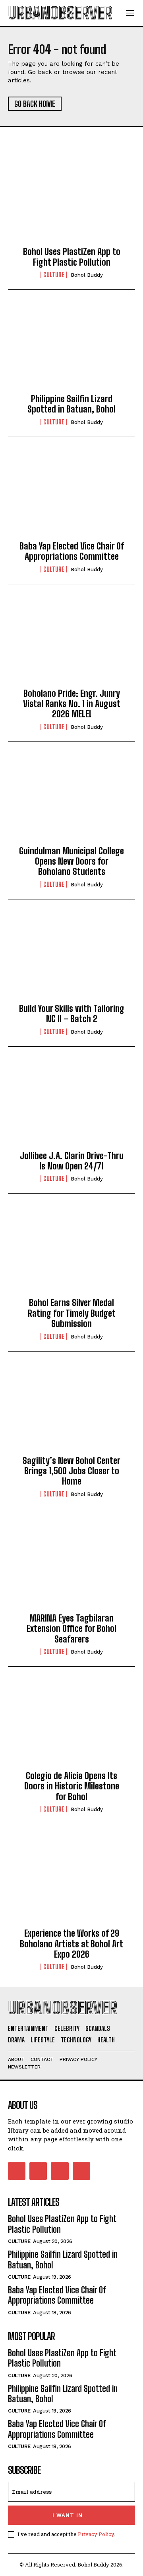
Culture (54, 275)
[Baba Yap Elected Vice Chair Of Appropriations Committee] (71, 496)
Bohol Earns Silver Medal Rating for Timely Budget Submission (72, 1313)
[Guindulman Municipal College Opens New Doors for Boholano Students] (71, 800)
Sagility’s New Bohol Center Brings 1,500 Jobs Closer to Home (71, 1471)
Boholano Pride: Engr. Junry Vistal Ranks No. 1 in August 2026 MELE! (72, 704)
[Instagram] (38, 2171)
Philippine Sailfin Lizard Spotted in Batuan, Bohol (71, 404)
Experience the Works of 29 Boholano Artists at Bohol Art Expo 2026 (71, 1944)
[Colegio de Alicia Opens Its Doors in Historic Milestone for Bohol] (71, 1725)
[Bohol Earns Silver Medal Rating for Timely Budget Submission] (71, 1252)
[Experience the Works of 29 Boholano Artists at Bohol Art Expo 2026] (71, 1883)
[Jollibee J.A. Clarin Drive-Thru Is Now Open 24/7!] (71, 1105)
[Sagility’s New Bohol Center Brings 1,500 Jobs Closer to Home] (71, 1410)
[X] (60, 2171)
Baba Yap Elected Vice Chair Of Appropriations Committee (72, 551)
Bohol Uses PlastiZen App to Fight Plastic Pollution (72, 257)
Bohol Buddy (87, 275)
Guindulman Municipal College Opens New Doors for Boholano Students (71, 861)
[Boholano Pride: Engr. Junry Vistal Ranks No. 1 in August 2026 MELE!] (71, 643)
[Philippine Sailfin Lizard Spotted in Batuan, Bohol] (71, 348)
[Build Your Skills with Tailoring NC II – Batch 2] (71, 958)
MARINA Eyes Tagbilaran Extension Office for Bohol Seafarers (71, 1629)
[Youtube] (81, 2171)
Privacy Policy (96, 2534)
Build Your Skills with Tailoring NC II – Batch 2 (72, 1014)
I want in (68, 2515)
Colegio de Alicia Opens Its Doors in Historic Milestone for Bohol (72, 1786)
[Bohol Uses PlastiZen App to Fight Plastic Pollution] (71, 201)
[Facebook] (17, 2171)
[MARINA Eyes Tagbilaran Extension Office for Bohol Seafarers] (71, 1568)
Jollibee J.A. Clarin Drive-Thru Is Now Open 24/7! (72, 1161)
